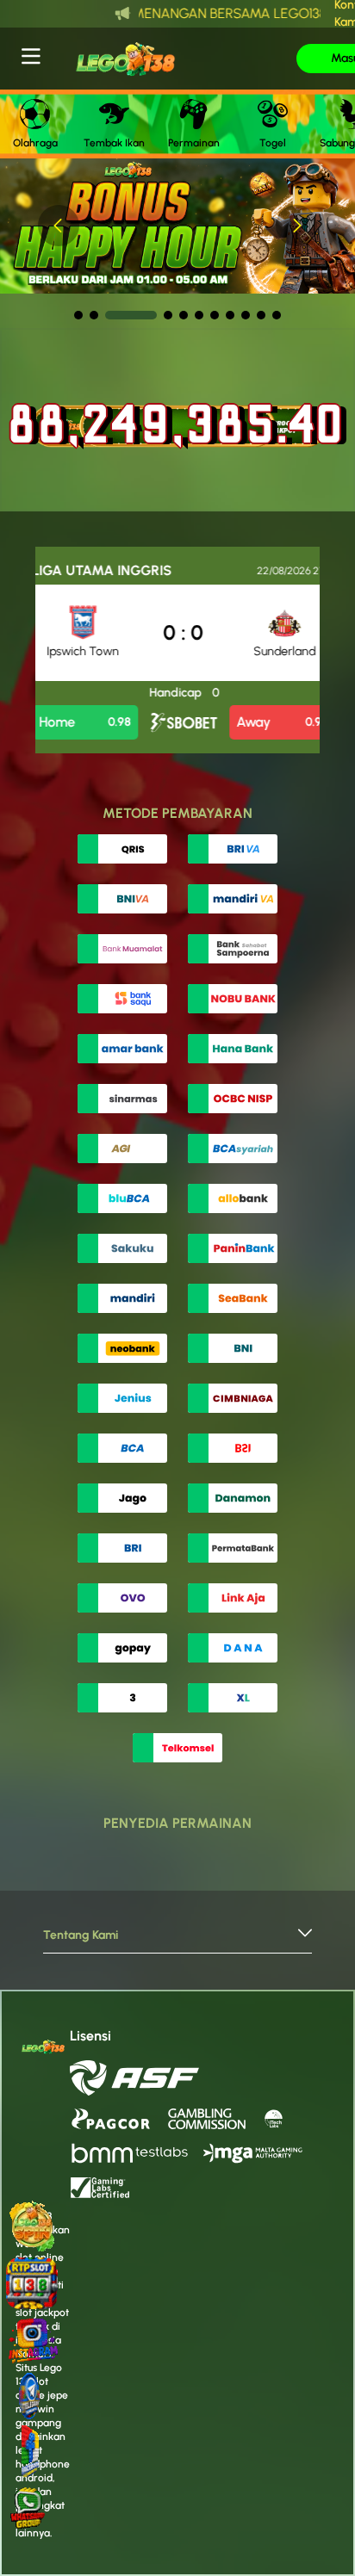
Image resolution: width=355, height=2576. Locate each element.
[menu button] (31, 56)
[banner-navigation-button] (59, 226)
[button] (177, 1940)
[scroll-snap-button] (78, 315)
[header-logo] (172, 59)
